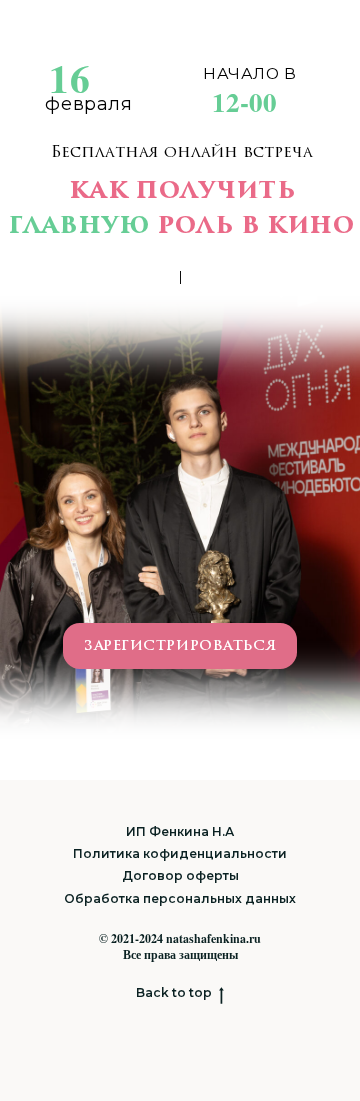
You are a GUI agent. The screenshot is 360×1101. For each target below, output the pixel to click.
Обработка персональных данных (180, 898)
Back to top (174, 992)
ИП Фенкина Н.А (180, 831)
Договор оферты (180, 875)
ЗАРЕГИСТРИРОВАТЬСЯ (180, 645)
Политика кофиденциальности (180, 853)
